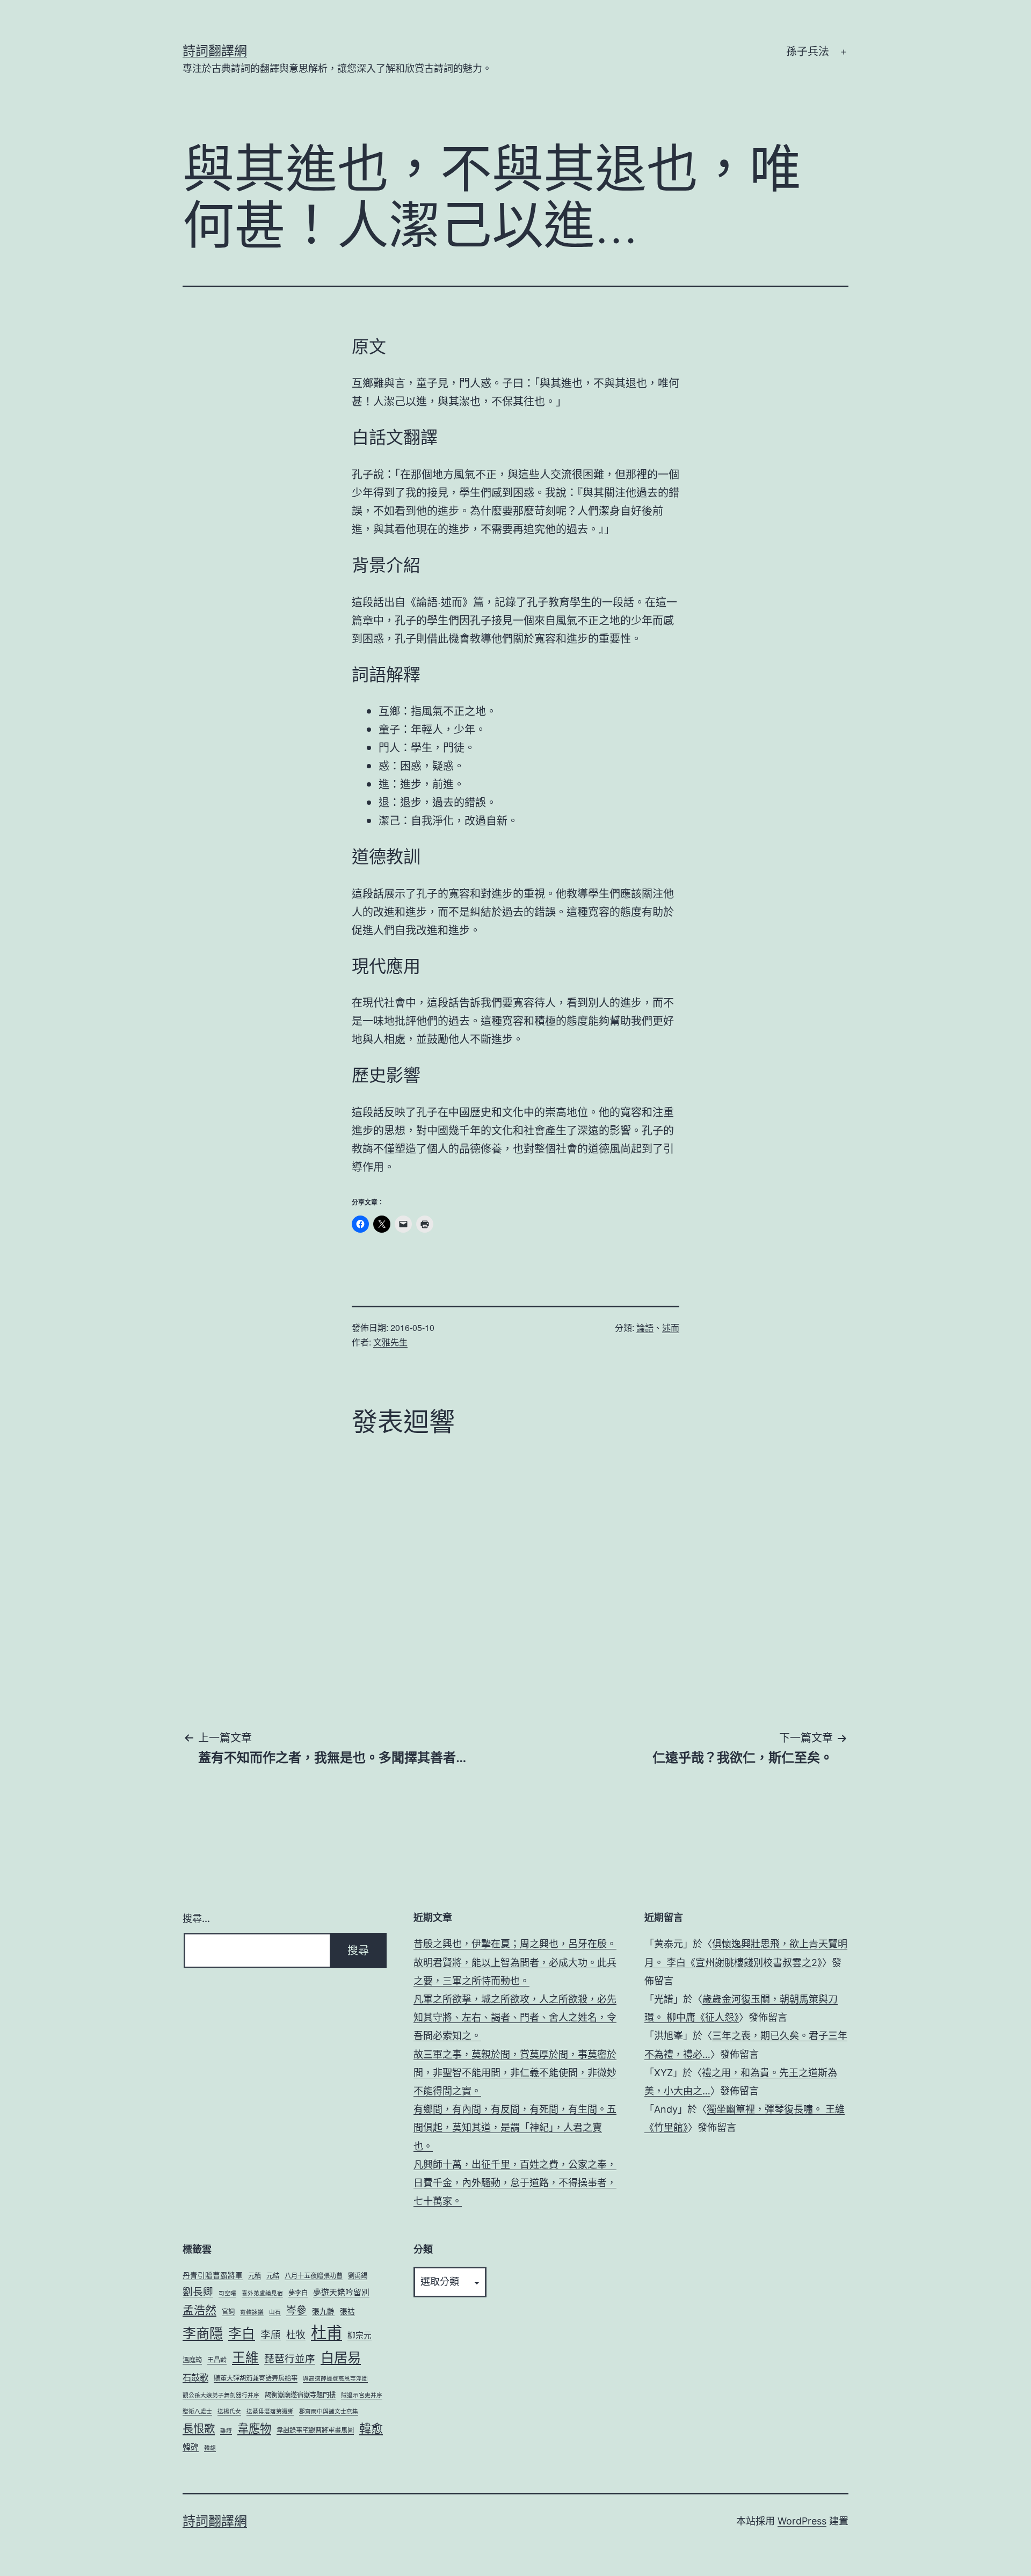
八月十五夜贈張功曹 (314, 2276)
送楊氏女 (229, 2411)
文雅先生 (390, 1342)
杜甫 (326, 2333)
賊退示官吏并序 (362, 2395)
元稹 (255, 2276)
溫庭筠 (192, 2360)
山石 (275, 2312)
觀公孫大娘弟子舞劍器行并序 (221, 2395)
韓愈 (371, 2428)
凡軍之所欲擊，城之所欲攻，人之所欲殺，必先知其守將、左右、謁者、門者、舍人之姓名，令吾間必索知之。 (515, 2017)
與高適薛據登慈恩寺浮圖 (335, 2379)
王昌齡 (217, 2360)
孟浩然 (199, 2310)
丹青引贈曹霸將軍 (213, 2275)
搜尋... (196, 1919)
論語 (645, 1327)
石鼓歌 (195, 2377)
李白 (242, 2333)
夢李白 (298, 2293)
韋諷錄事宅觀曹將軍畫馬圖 (315, 2430)
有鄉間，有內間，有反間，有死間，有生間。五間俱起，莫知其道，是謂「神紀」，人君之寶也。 (515, 2127)
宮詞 (228, 2312)
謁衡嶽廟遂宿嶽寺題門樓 (300, 2395)
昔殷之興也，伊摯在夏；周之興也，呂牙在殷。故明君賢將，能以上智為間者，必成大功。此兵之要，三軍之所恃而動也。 (515, 1962)
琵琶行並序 (290, 2359)
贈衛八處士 (197, 2411)
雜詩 (226, 2431)
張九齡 (323, 2311)
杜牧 (296, 2335)
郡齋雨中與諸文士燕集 (329, 2411)
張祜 (347, 2311)
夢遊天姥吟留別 (341, 2293)
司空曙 (227, 2293)
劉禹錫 (358, 2276)
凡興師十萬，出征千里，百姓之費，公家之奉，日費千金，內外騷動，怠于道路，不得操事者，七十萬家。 (515, 2183)
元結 (273, 2276)
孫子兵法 (808, 52)
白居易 (341, 2357)
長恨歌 (199, 2429)
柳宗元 (360, 2335)
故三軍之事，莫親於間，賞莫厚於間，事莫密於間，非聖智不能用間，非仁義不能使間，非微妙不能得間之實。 (515, 2073)
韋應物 (254, 2428)
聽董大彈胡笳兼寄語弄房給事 (256, 2378)
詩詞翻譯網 (215, 51)
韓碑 (191, 2447)
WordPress (802, 2521)
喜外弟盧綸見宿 (262, 2293)
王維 (245, 2357)
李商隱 (203, 2333)
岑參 (296, 2311)
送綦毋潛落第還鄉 (270, 2411)
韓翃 (210, 2448)
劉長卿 (198, 2291)
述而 (671, 1327)
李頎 (271, 2334)
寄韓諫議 (252, 2312)
